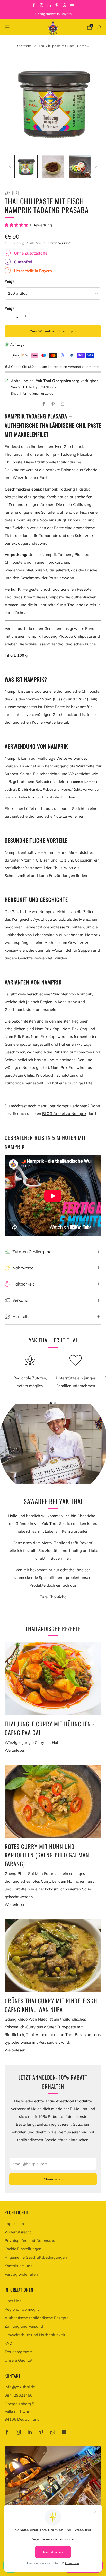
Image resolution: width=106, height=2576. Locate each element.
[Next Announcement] (101, 14)
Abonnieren (53, 2179)
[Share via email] (63, 404)
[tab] (51, 1403)
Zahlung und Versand (24, 2326)
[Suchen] (99, 27)
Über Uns (13, 2301)
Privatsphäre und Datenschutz (32, 2240)
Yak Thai (12, 193)
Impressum (14, 2223)
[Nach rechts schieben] (95, 167)
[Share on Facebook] (43, 404)
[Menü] (7, 27)
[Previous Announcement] (5, 14)
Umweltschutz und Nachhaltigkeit (35, 2335)
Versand (64, 243)
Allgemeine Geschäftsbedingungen (36, 2257)
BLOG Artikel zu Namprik (64, 1114)
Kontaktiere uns (18, 2266)
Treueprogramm (19, 2352)
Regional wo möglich (23, 2309)
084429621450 (19, 2395)
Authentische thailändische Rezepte (37, 2318)
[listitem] (53, 14)
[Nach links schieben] (11, 167)
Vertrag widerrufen (21, 2274)
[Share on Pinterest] (53, 404)
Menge (10, 281)
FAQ (8, 2343)
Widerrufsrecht (18, 2232)
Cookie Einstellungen (23, 2249)
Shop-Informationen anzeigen (33, 393)
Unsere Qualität (19, 2360)
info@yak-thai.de (20, 2387)
